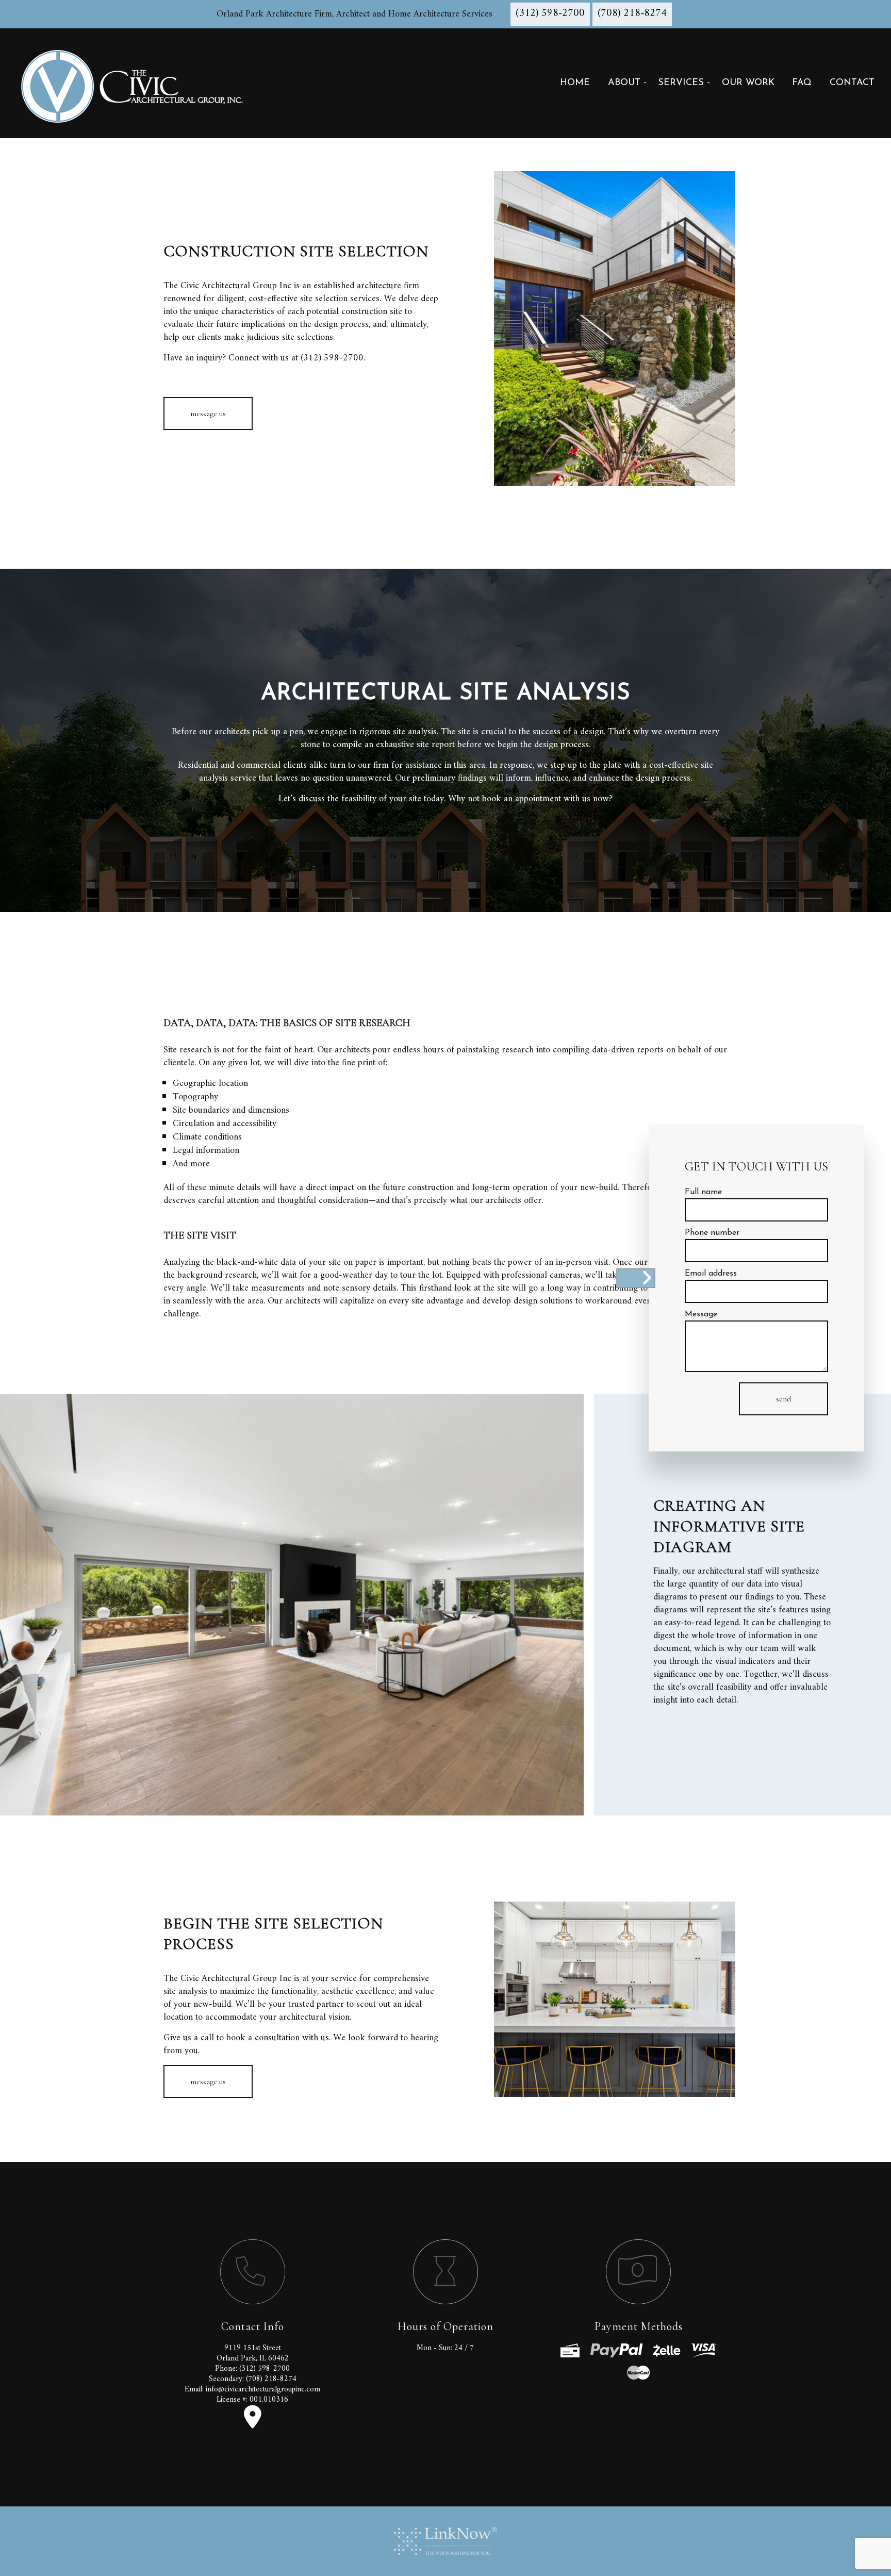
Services (681, 83)
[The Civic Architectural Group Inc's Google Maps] (253, 2424)
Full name (703, 1192)
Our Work (748, 83)
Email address (711, 1274)
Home (575, 83)
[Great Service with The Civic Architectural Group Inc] (137, 83)
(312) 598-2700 (550, 14)
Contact (852, 83)
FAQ (802, 83)
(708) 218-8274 (632, 14)
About (624, 83)
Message (701, 1314)
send (783, 1399)
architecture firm (388, 286)
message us (208, 414)
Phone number (712, 1233)
